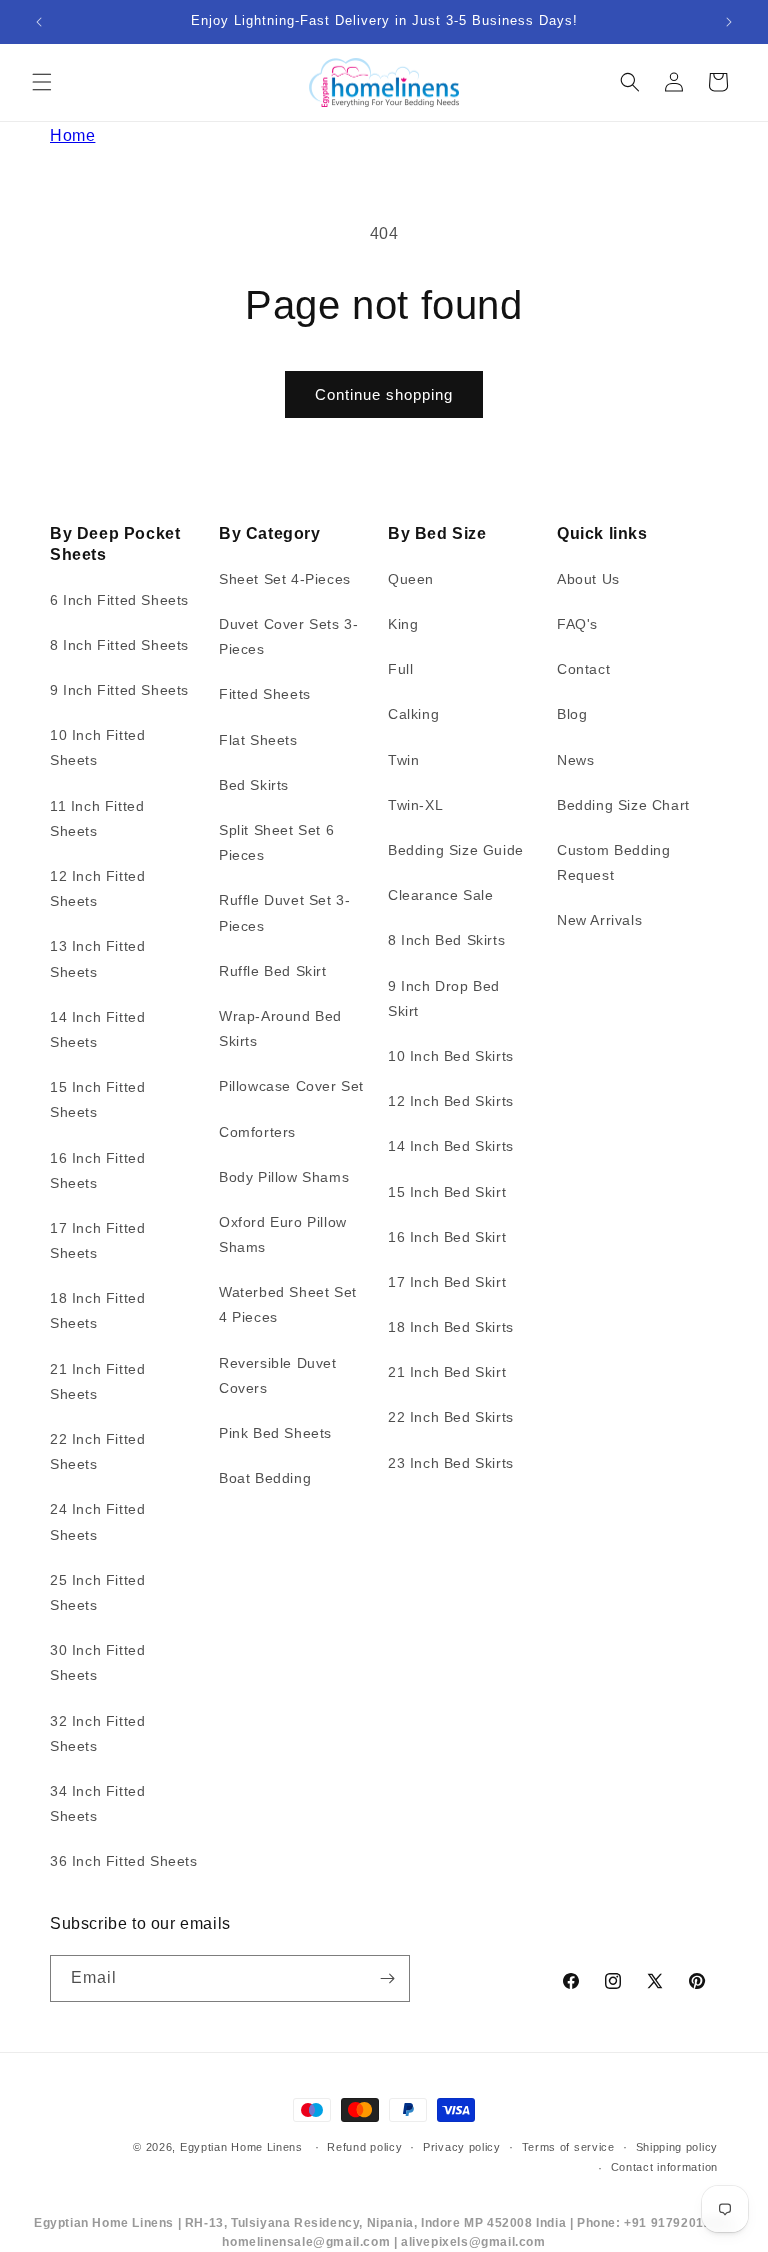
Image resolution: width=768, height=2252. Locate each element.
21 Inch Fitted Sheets (97, 1381)
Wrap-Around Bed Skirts (280, 1028)
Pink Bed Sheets (275, 1433)
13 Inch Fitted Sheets (97, 958)
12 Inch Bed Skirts (451, 1101)
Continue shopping (384, 394)
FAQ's (577, 624)
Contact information (664, 2167)
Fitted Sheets (265, 694)
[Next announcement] (729, 22)
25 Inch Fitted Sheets (97, 1592)
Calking (413, 714)
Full (400, 669)
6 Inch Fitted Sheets (119, 600)
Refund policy (364, 2147)
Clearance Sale (440, 895)
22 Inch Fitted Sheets (97, 1451)
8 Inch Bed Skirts (446, 940)
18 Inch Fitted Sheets (97, 1310)
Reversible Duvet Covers (278, 1375)
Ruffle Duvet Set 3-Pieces (284, 912)
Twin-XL (415, 805)
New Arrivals (599, 920)
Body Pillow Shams (284, 1177)
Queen (411, 579)
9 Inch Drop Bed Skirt (444, 998)
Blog (572, 714)
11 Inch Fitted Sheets (97, 818)
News (575, 760)
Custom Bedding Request (613, 862)
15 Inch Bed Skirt (447, 1192)
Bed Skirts (254, 785)
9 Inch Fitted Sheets (119, 690)
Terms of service (568, 2147)
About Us (588, 579)
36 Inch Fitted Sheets (124, 1861)
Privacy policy (462, 2147)
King (403, 624)
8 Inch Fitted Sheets (119, 645)
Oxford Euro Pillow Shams (283, 1234)
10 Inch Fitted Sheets (97, 747)
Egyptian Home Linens (241, 2147)
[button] (42, 82)
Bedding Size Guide (456, 850)
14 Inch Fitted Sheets (97, 1029)
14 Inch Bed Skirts (451, 1146)
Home (72, 135)
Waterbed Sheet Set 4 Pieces (288, 1304)
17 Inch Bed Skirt (447, 1282)
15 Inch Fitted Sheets (97, 1099)
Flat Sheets (258, 740)
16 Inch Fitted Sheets (97, 1170)
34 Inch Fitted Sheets (97, 1803)
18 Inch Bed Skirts (451, 1327)
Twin (403, 760)
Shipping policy (677, 2147)
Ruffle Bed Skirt (273, 971)
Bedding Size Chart (623, 805)
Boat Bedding (265, 1478)
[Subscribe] (387, 1978)
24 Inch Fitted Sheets (97, 1521)
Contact (583, 669)
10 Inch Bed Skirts (451, 1056)
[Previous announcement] (39, 22)
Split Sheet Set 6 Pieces (276, 842)
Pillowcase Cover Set (291, 1086)
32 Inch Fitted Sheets (97, 1733)
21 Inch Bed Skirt (447, 1372)
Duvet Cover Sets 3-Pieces (288, 636)
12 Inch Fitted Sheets (97, 888)
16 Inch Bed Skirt (447, 1237)
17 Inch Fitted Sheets (97, 1240)
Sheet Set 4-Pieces (285, 579)
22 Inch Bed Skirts (451, 1417)
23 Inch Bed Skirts (451, 1463)
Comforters (257, 1132)
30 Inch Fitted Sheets (97, 1662)
